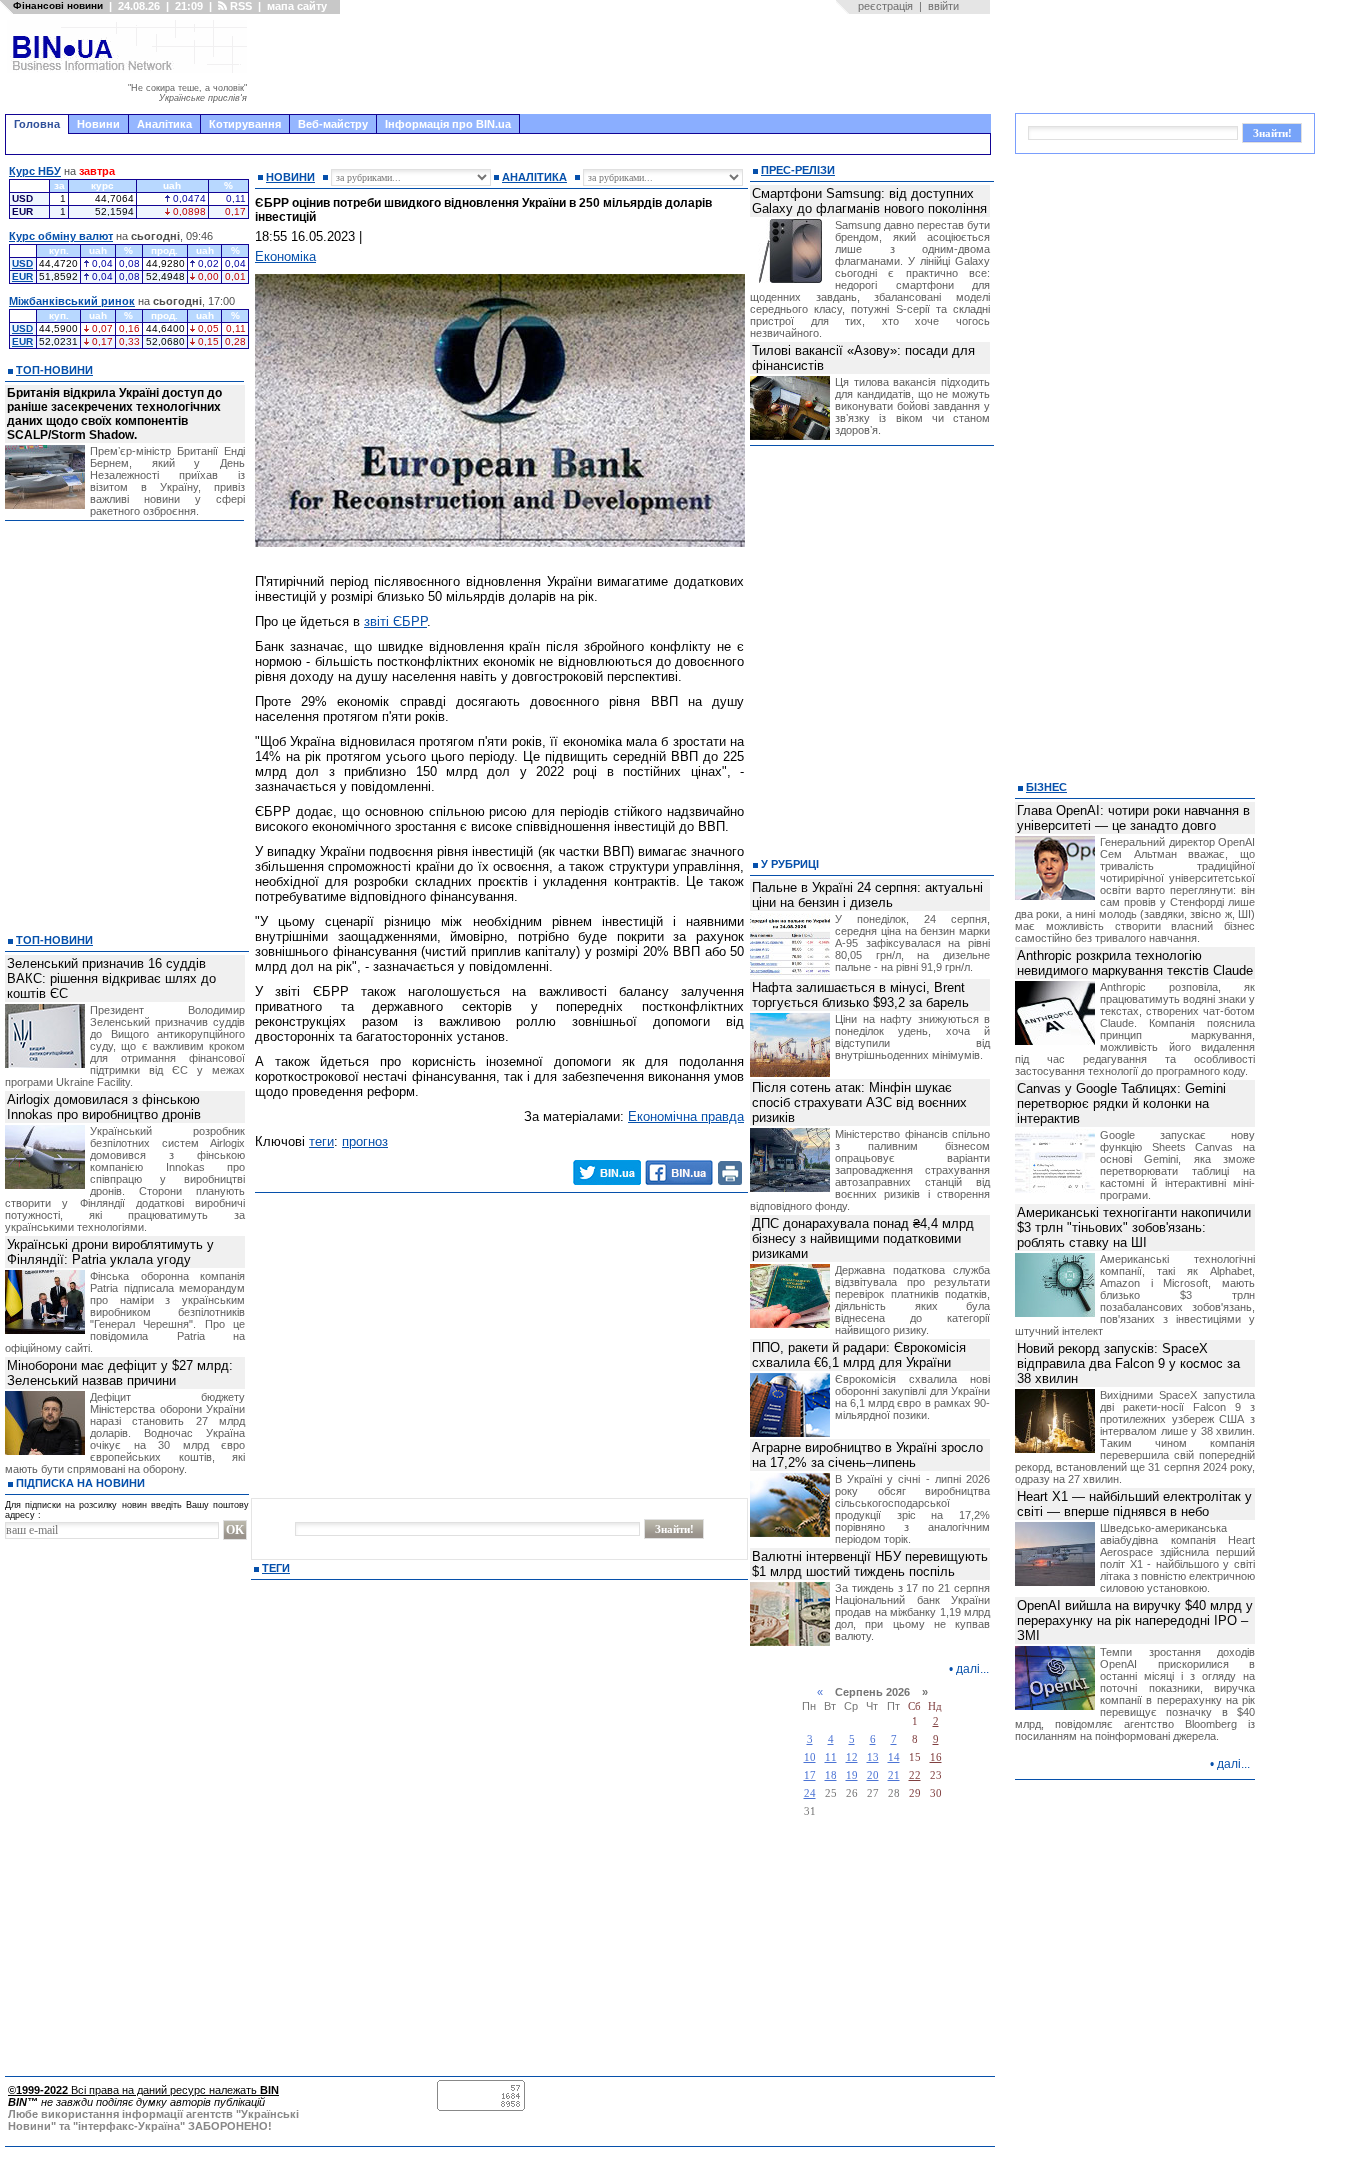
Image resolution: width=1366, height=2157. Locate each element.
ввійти (943, 6)
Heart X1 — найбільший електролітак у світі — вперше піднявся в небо (1134, 1504)
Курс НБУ (35, 171)
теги (321, 1141)
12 (852, 1757)
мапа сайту (297, 6)
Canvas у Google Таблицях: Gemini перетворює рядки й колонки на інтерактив (1121, 1103)
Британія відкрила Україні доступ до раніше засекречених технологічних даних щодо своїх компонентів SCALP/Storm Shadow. (114, 414)
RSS (239, 6)
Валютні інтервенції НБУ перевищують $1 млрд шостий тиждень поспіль (870, 1564)
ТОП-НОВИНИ (54, 370)
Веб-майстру (333, 124)
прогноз (365, 1141)
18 (831, 1775)
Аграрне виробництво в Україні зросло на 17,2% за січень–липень (867, 1455)
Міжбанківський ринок (72, 301)
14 (894, 1757)
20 (873, 1775)
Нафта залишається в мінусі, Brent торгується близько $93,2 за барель (860, 995)
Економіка (285, 256)
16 (936, 1757)
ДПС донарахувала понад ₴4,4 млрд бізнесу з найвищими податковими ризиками (863, 1238)
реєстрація (885, 6)
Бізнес (1046, 787)
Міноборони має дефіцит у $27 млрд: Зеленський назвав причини (120, 1373)
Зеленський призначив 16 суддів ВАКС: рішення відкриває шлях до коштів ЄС (111, 978)
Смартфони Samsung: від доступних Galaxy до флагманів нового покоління (869, 201)
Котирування (245, 124)
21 (894, 1775)
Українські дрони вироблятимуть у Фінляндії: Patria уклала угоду (110, 1252)
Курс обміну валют (61, 236)
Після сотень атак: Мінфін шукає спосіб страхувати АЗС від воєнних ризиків (859, 1102)
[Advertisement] (625, 64)
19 (852, 1775)
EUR (22, 276)
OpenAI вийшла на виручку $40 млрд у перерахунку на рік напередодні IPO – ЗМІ (1135, 1620)
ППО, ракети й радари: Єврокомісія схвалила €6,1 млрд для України (859, 1355)
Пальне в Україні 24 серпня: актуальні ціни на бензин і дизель (867, 895)
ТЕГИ (276, 1568)
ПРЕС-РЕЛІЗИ (798, 170)
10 (810, 1757)
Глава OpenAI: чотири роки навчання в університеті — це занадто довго (1133, 818)
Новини (98, 124)
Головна (37, 124)
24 (810, 1793)
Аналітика (164, 124)
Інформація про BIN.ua (448, 124)
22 (915, 1775)
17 (810, 1775)
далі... (972, 1669)
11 (831, 1757)
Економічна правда (686, 1116)
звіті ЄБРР (395, 621)
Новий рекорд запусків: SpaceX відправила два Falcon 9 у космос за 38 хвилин (1128, 1363)
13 (873, 1757)
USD (22, 263)
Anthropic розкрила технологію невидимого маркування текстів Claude (1135, 963)
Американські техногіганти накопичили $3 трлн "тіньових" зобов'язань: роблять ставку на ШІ (1134, 1227)
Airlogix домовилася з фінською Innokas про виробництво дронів (104, 1107)
